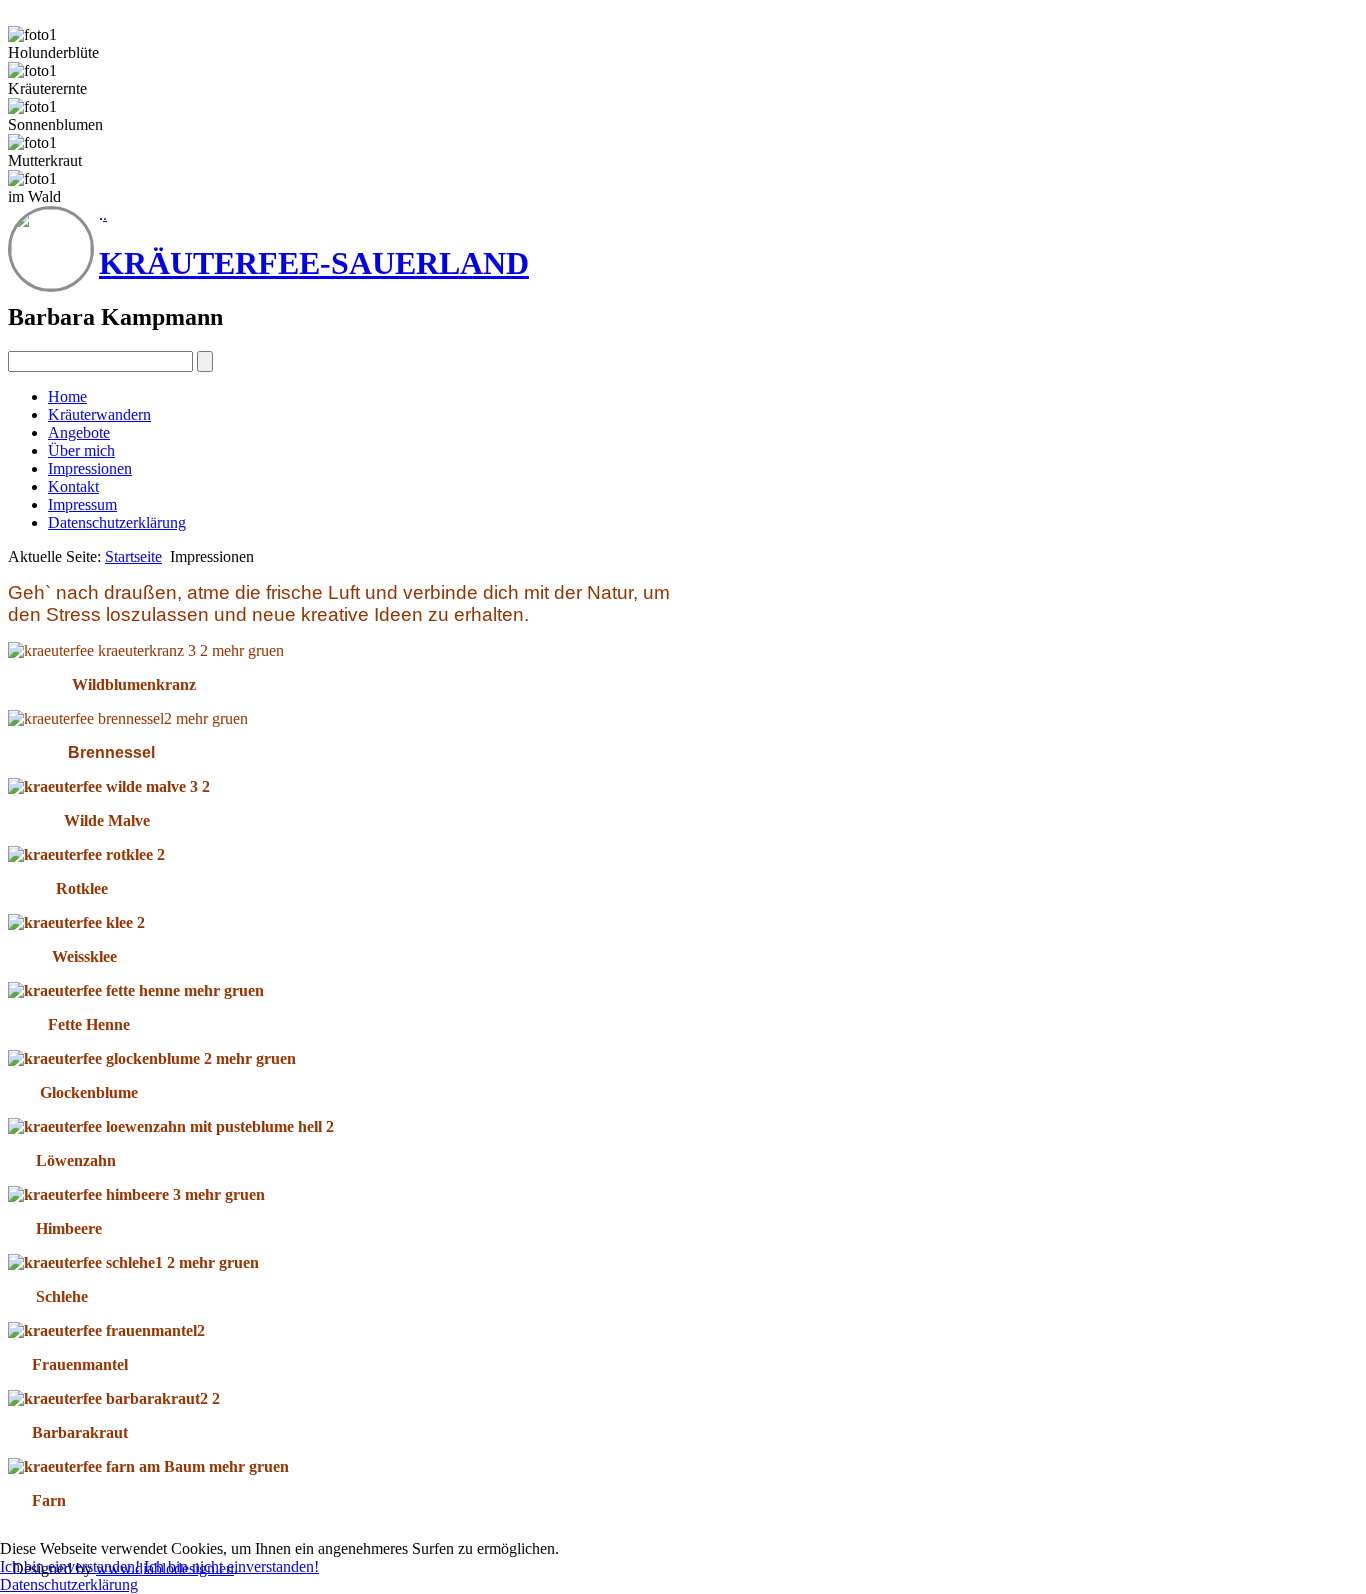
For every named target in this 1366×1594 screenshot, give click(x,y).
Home (67, 396)
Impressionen (90, 468)
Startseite (133, 556)
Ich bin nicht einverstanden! (231, 1566)
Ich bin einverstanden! (70, 1566)
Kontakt (73, 486)
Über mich (81, 450)
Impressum (82, 504)
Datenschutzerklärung (117, 522)
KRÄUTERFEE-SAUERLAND (314, 263)
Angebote (79, 432)
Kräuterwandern (99, 414)
